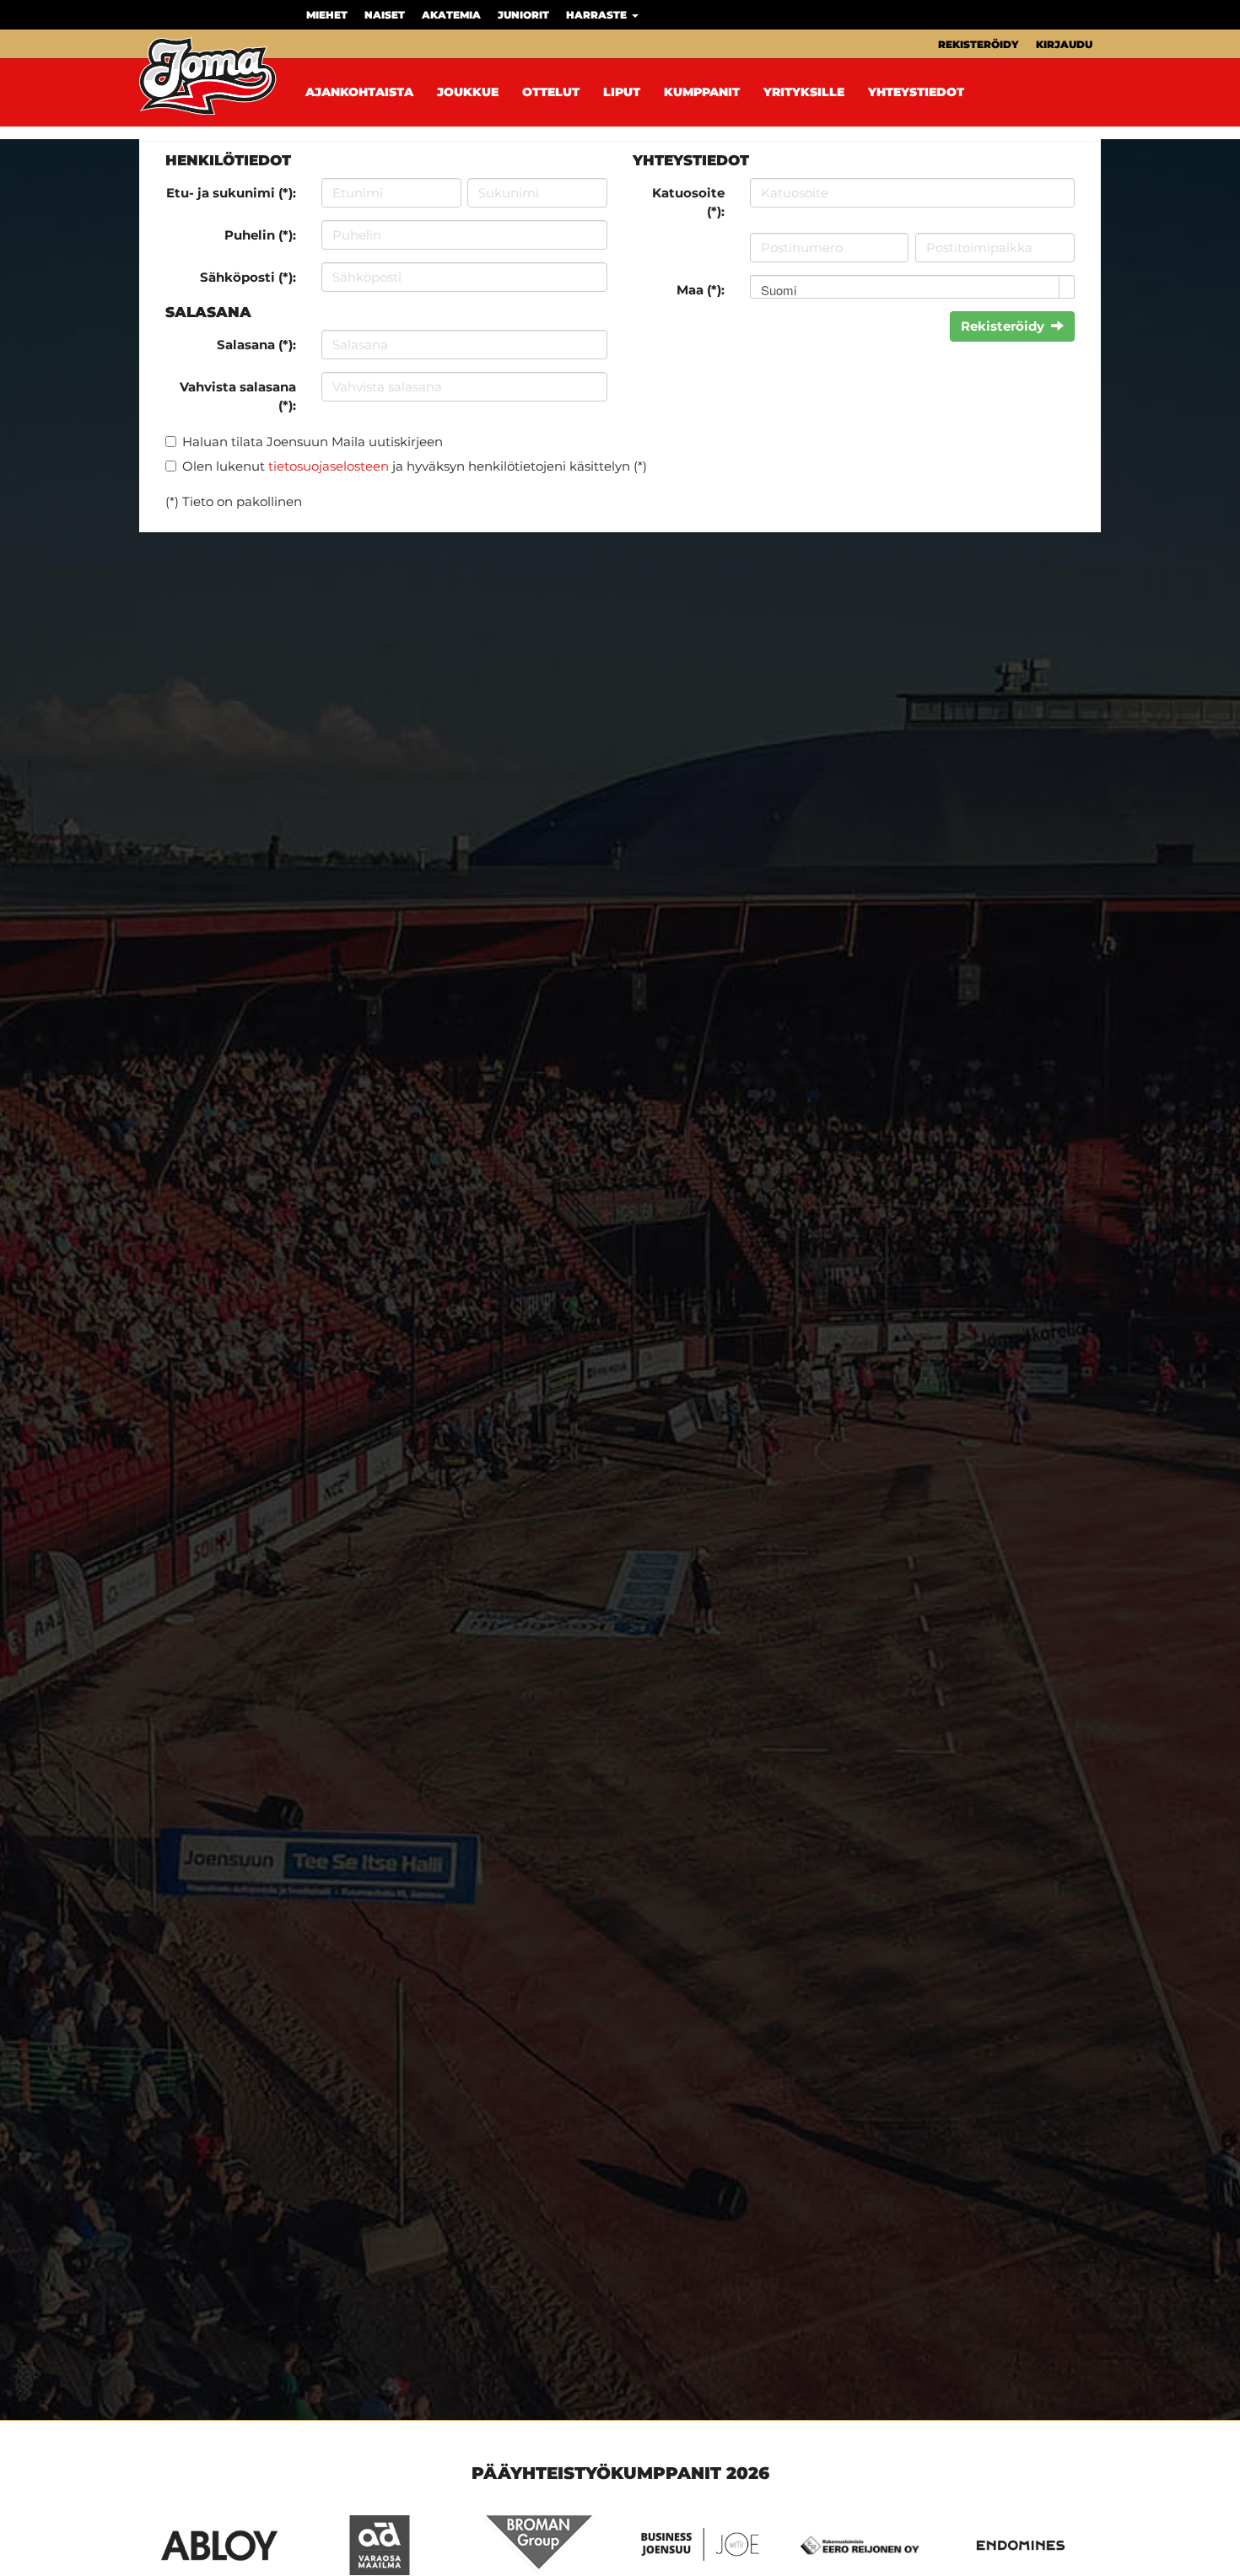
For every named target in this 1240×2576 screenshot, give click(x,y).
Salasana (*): (256, 345)
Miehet (327, 15)
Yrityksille (804, 92)
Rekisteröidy (979, 44)
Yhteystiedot (916, 92)
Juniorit (523, 15)
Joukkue (468, 92)
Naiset (385, 15)
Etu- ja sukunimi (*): (231, 193)
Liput (622, 92)
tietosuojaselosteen (329, 466)
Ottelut (551, 92)
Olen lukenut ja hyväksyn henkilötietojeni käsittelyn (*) (415, 466)
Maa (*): (701, 290)
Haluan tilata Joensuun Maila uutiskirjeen (313, 442)
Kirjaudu (1064, 44)
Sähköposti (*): (248, 277)
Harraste (598, 15)
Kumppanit (702, 92)
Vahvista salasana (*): (238, 396)
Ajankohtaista (359, 92)
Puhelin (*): (260, 235)
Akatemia (451, 15)
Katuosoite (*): (688, 202)
